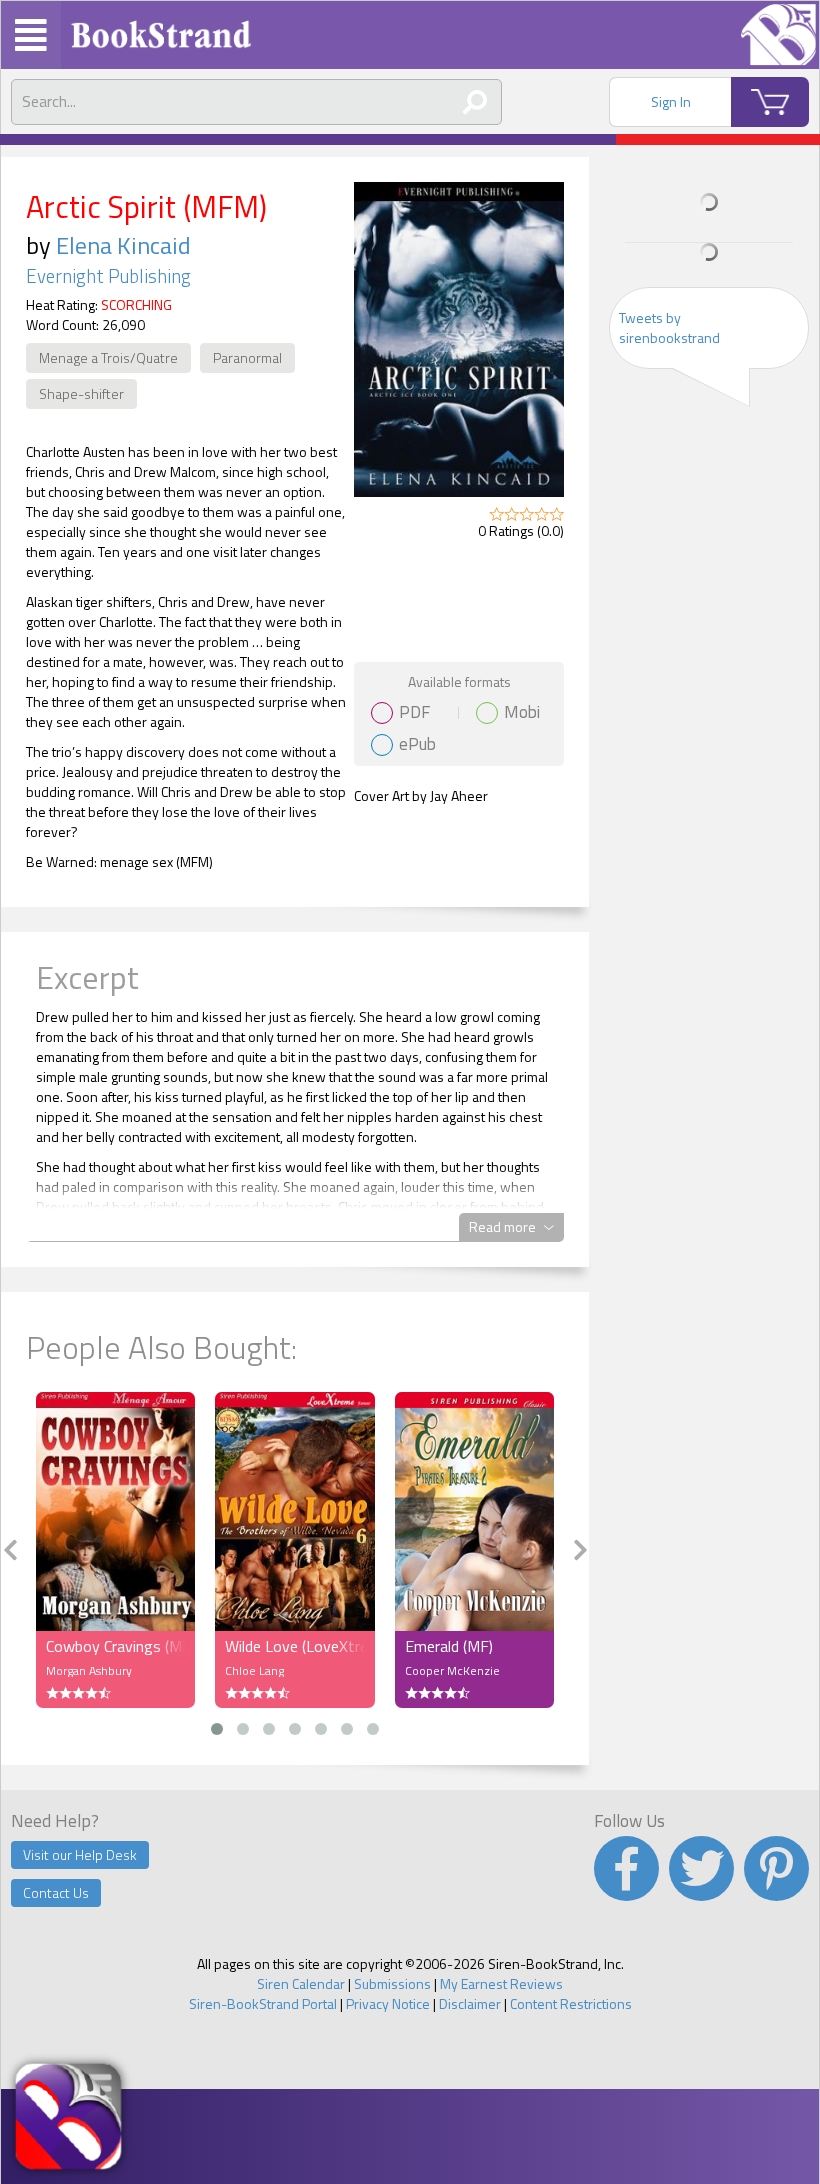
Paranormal (247, 357)
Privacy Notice (388, 2003)
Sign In (671, 101)
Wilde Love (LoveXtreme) (294, 1646)
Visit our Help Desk (80, 1854)
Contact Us (56, 1892)
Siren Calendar (301, 1983)
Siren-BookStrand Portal (263, 2003)
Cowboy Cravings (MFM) (115, 1646)
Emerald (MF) (449, 1646)
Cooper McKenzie (452, 1670)
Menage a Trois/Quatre (108, 357)
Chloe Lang (254, 1670)
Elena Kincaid (123, 245)
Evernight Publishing (108, 276)
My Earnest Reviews (501, 1983)
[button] (217, 1729)
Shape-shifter (81, 393)
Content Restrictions (571, 2003)
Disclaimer (470, 2003)
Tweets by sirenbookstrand (669, 327)
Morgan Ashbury (89, 1670)
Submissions (392, 1983)
